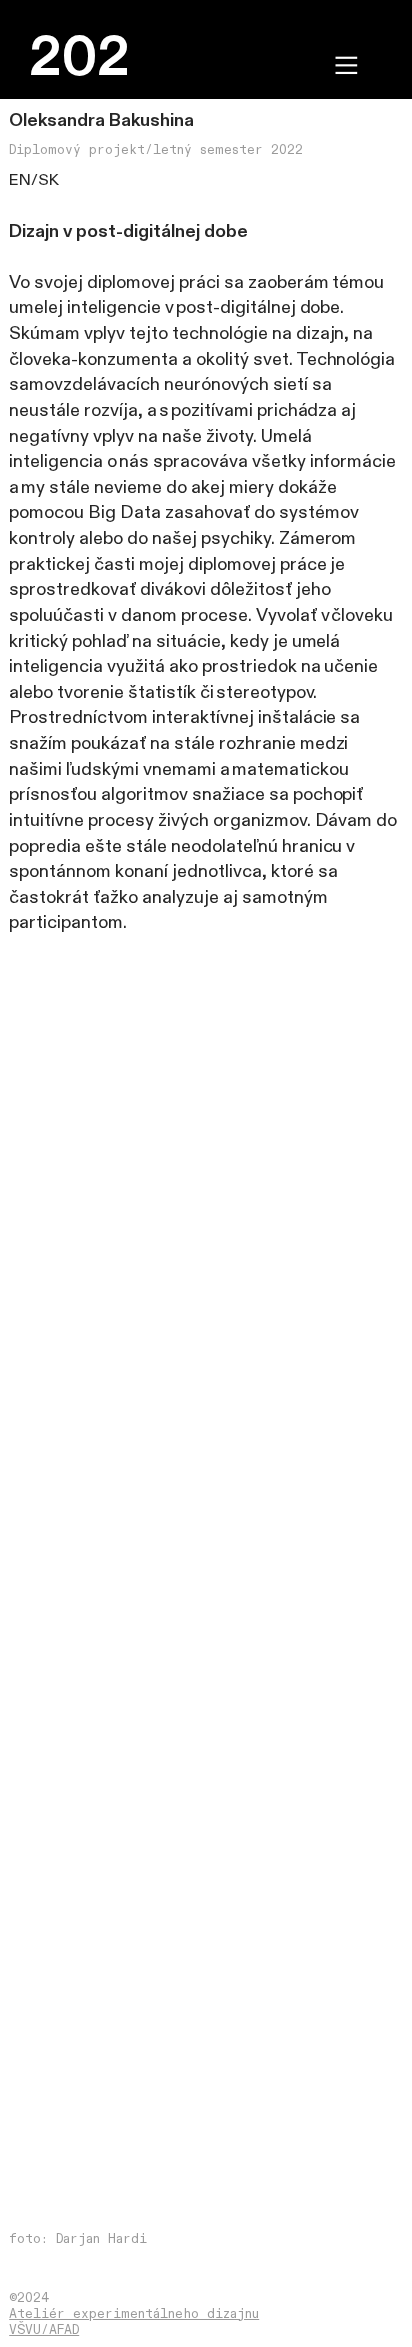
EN (20, 180)
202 (79, 58)
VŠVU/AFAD (44, 2330)
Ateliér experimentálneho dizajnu (134, 2314)
